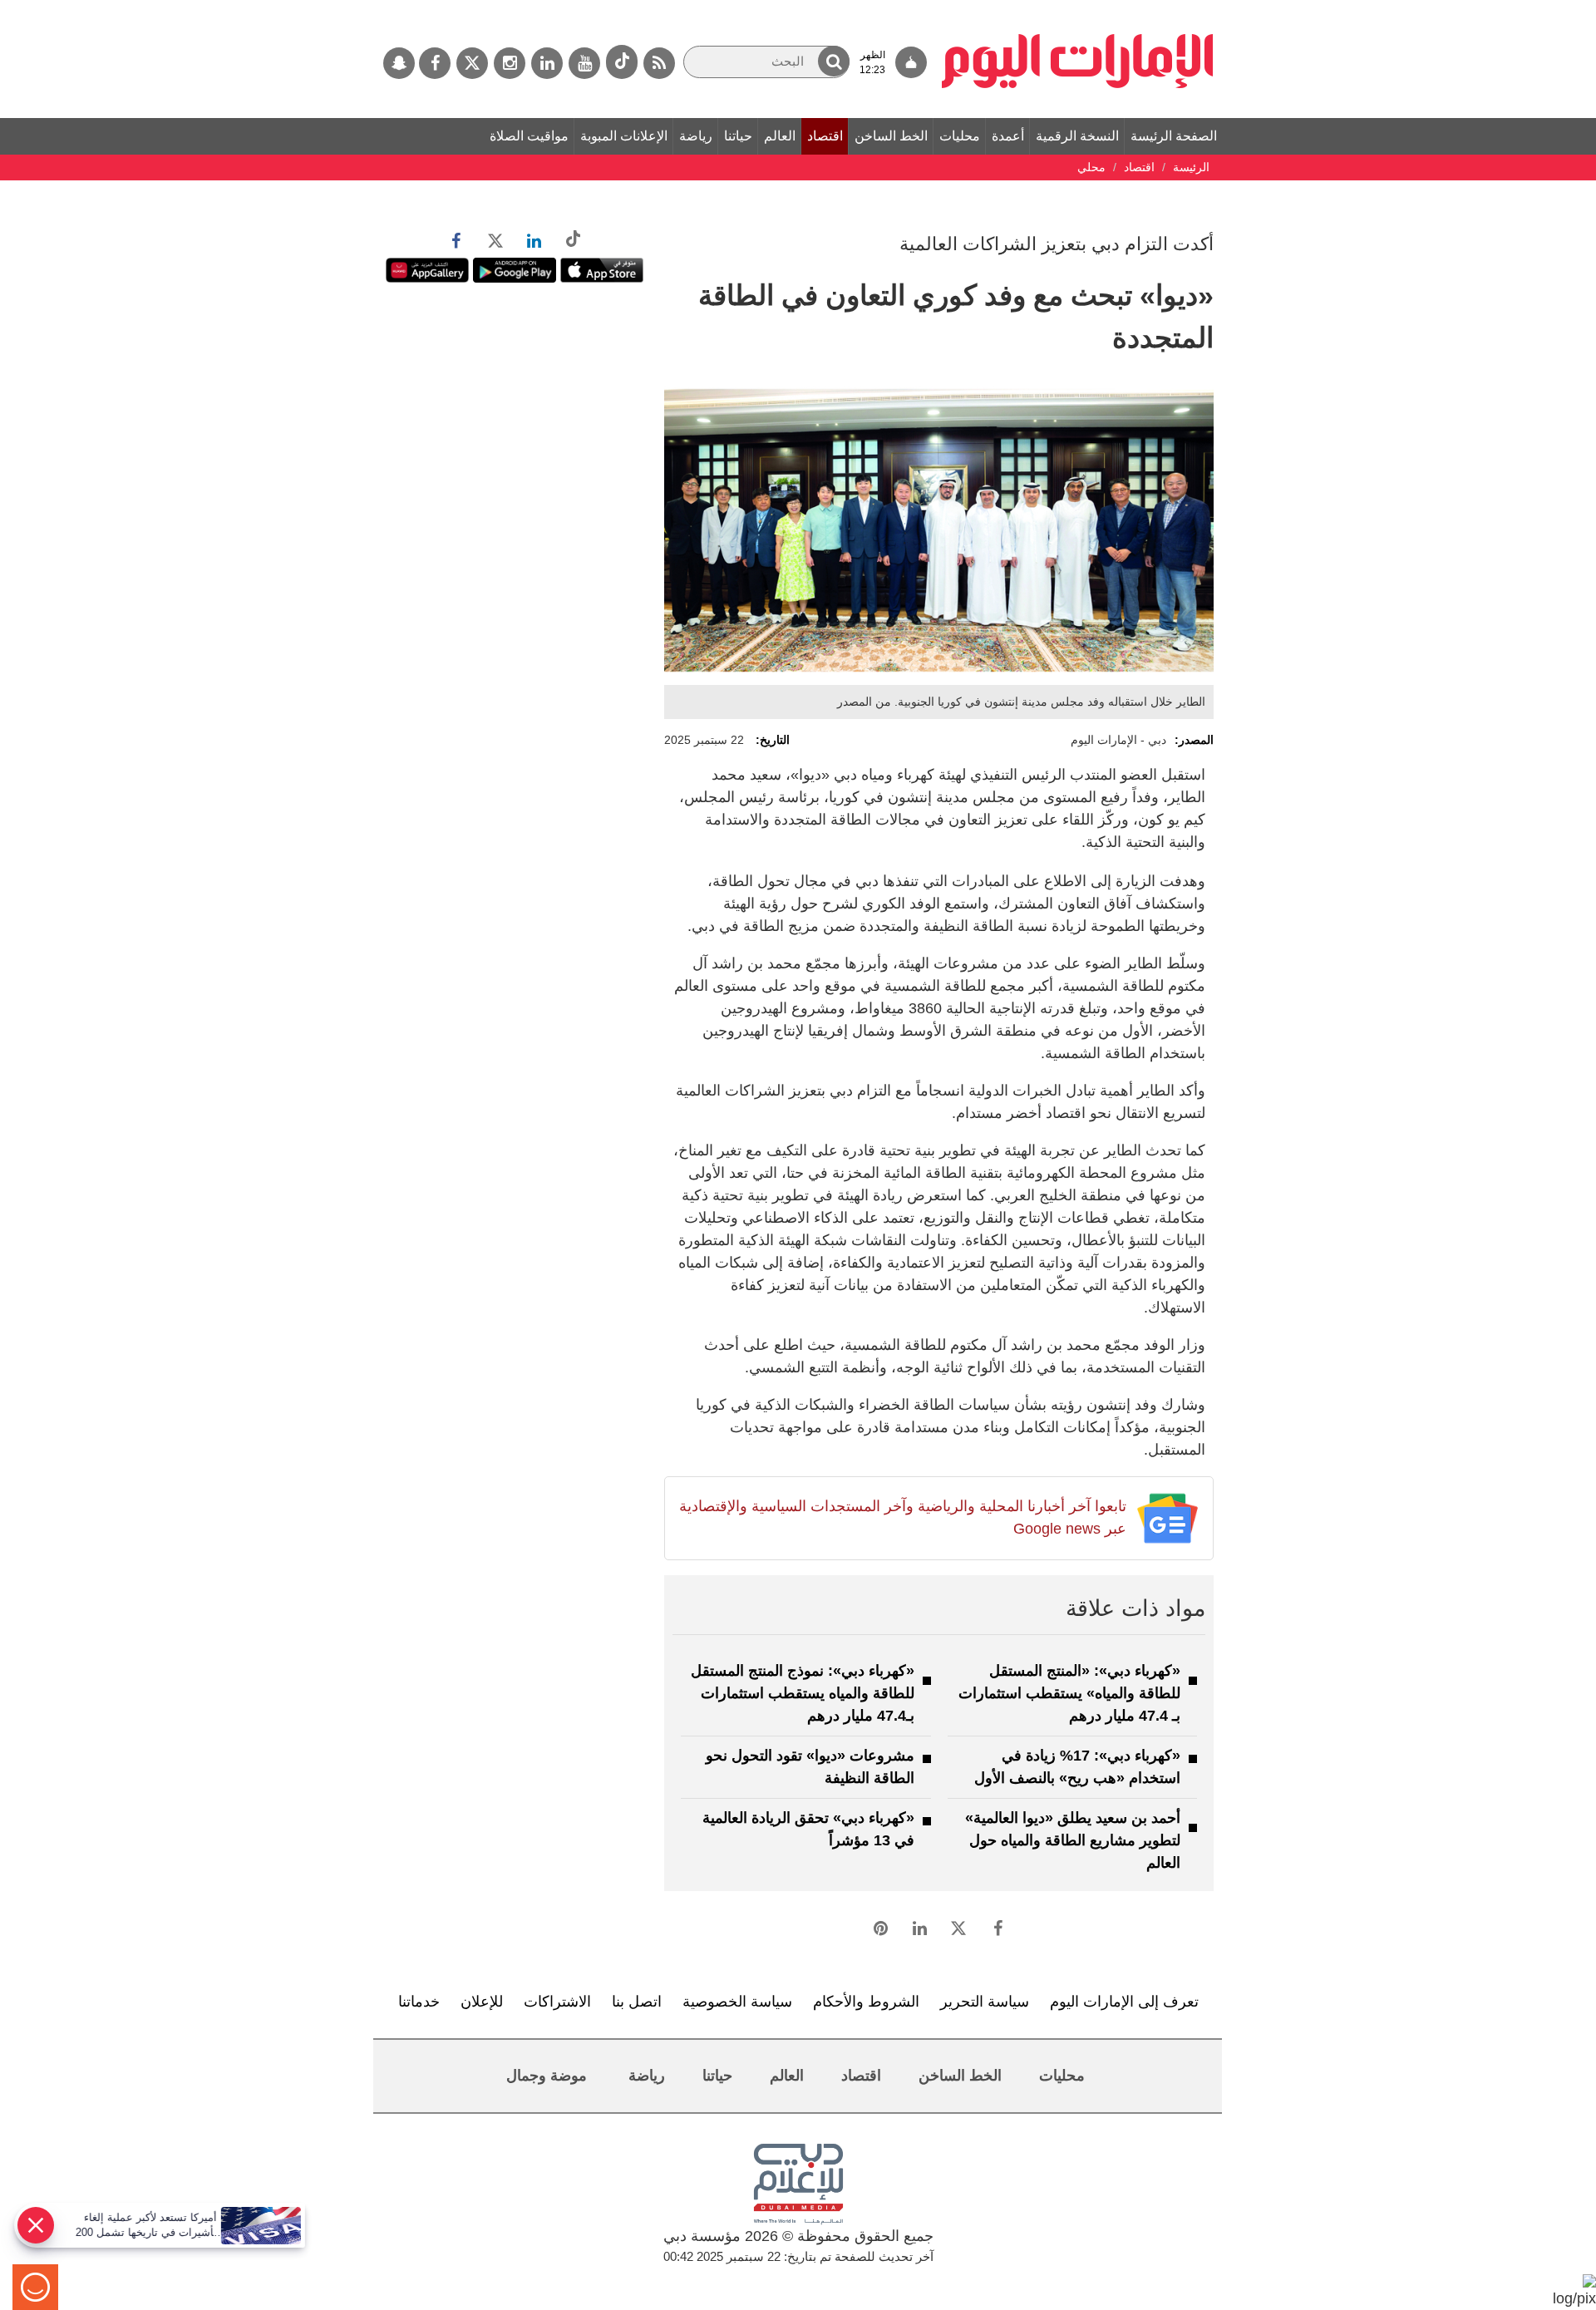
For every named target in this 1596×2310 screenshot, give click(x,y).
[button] (834, 61)
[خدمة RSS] (659, 63)
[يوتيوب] (584, 63)
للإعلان (482, 2002)
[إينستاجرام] (510, 63)
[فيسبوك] (435, 63)
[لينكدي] (547, 63)
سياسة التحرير (985, 2002)
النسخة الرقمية (1077, 136)
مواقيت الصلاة (529, 136)
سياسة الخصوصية (737, 2002)
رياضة (696, 136)
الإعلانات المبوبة (624, 136)
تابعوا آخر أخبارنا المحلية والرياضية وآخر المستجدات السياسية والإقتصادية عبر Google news (902, 1517)
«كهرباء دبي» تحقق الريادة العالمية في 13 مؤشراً (808, 1829)
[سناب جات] (399, 63)
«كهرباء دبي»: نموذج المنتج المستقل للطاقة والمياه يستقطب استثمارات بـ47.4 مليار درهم (803, 1693)
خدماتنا (419, 2002)
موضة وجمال (547, 2076)
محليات (960, 136)
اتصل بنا (637, 2002)
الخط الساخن (891, 136)
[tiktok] (622, 62)
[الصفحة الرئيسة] (1078, 8)
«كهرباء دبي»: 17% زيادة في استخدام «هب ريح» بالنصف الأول (1077, 1767)
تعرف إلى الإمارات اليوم (1124, 2002)
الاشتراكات (557, 2002)
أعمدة (1008, 136)
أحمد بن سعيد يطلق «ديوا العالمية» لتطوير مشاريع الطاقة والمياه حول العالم (1073, 1840)
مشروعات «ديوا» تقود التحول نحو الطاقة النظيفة (810, 1767)
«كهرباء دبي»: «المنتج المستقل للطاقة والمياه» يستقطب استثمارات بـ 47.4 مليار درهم (1069, 1693)
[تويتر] (472, 63)
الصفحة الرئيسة (1174, 136)
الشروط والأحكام (866, 2002)
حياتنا (738, 136)
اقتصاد (825, 136)
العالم (780, 136)
